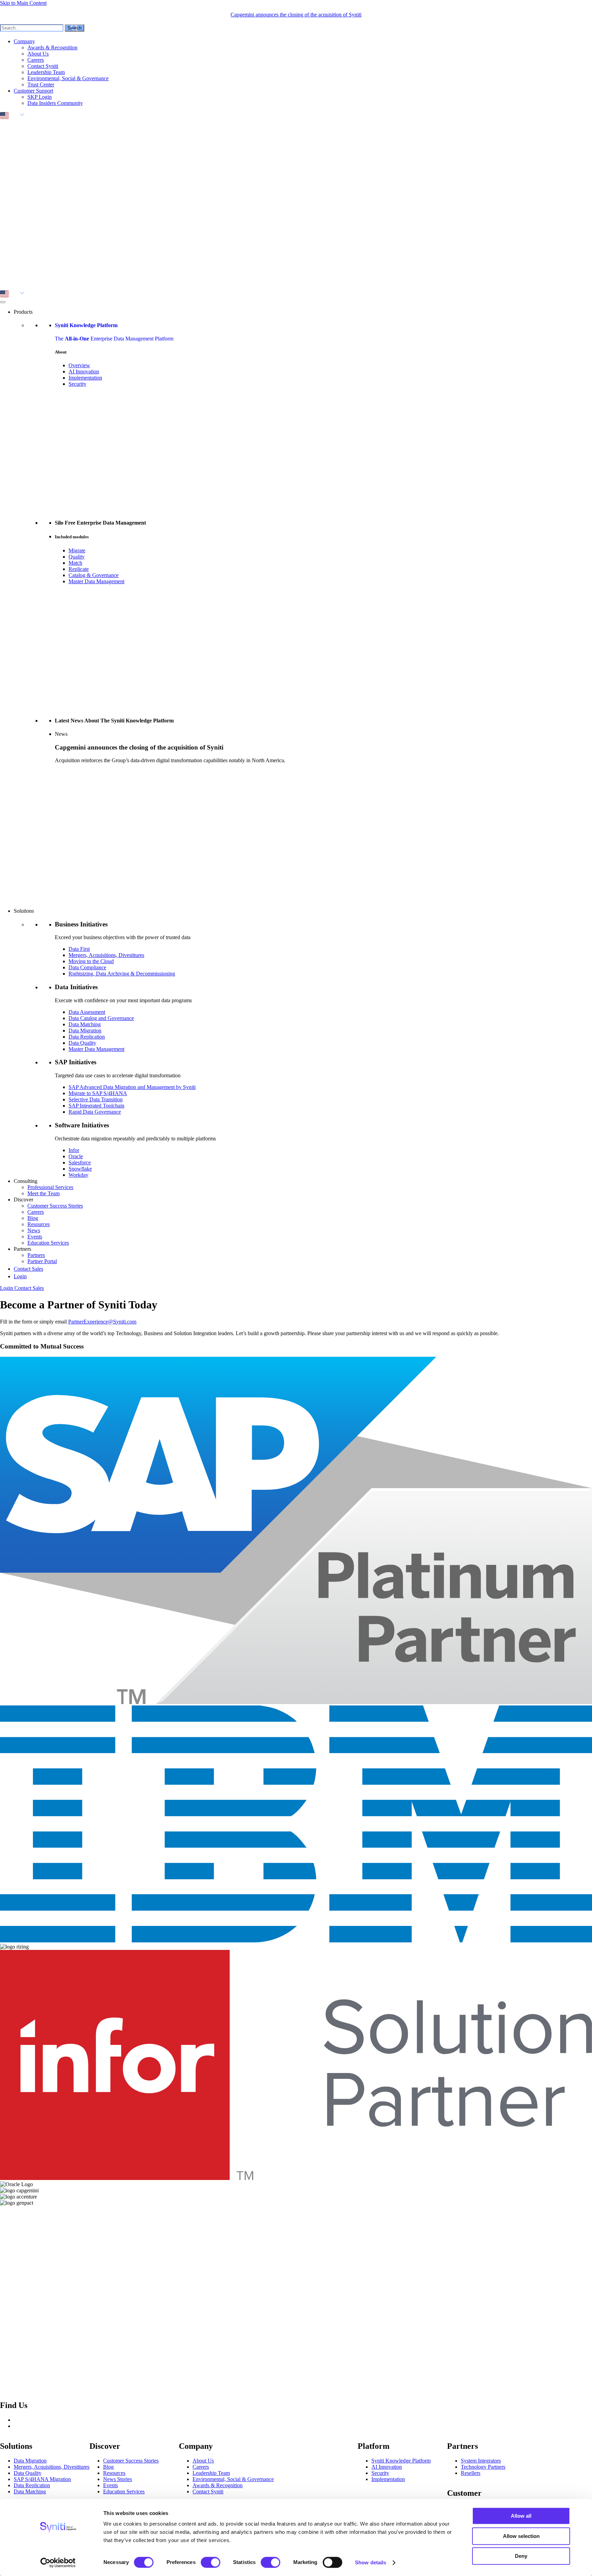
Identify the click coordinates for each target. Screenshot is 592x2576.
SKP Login (40, 97)
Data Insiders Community (55, 103)
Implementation (85, 378)
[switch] (211, 2562)
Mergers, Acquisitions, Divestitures (106, 955)
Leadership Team (46, 72)
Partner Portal (42, 1261)
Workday (78, 1175)
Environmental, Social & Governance (68, 78)
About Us (38, 54)
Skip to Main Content (23, 3)
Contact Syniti (43, 66)
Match (75, 563)
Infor (74, 1150)
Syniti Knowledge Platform (401, 2461)
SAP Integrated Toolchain (96, 1106)
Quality (77, 557)
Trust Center (41, 85)
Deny (521, 2556)
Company (24, 41)
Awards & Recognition (52, 47)
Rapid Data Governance (95, 1112)
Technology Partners (483, 2467)
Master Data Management (96, 581)
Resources (39, 1224)
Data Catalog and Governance (101, 1018)
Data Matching (85, 1024)
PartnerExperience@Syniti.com (102, 1322)
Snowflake (80, 1169)
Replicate (79, 569)
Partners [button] (22, 1249)
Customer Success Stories (55, 1206)
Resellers (471, 2473)
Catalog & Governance (94, 575)
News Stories (118, 2479)
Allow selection (521, 2536)
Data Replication (87, 1037)
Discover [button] (23, 1200)
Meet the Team (44, 1193)
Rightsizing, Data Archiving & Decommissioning (122, 974)
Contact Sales (28, 1269)
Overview (79, 365)
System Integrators (481, 2461)
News (34, 1230)
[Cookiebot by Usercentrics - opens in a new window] (58, 2563)
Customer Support (33, 91)
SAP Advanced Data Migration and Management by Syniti (132, 1087)
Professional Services (50, 1187)
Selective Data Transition (96, 1099)
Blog (33, 1218)
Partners (36, 1255)
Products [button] (23, 312)
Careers (36, 60)
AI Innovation (84, 372)
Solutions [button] (24, 911)
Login (20, 1276)
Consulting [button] (26, 1181)
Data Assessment (87, 1012)
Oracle (76, 1156)
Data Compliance (87, 967)
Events (35, 1237)
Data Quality (82, 1043)
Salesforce (80, 1163)
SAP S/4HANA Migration (42, 2479)
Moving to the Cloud (91, 961)
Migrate (77, 550)
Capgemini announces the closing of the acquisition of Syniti (296, 15)
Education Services (48, 1243)
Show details (371, 2562)
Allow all (521, 2516)
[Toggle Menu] (3, 302)
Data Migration (85, 1031)
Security (77, 384)
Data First (79, 949)
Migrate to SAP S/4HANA (98, 1093)
